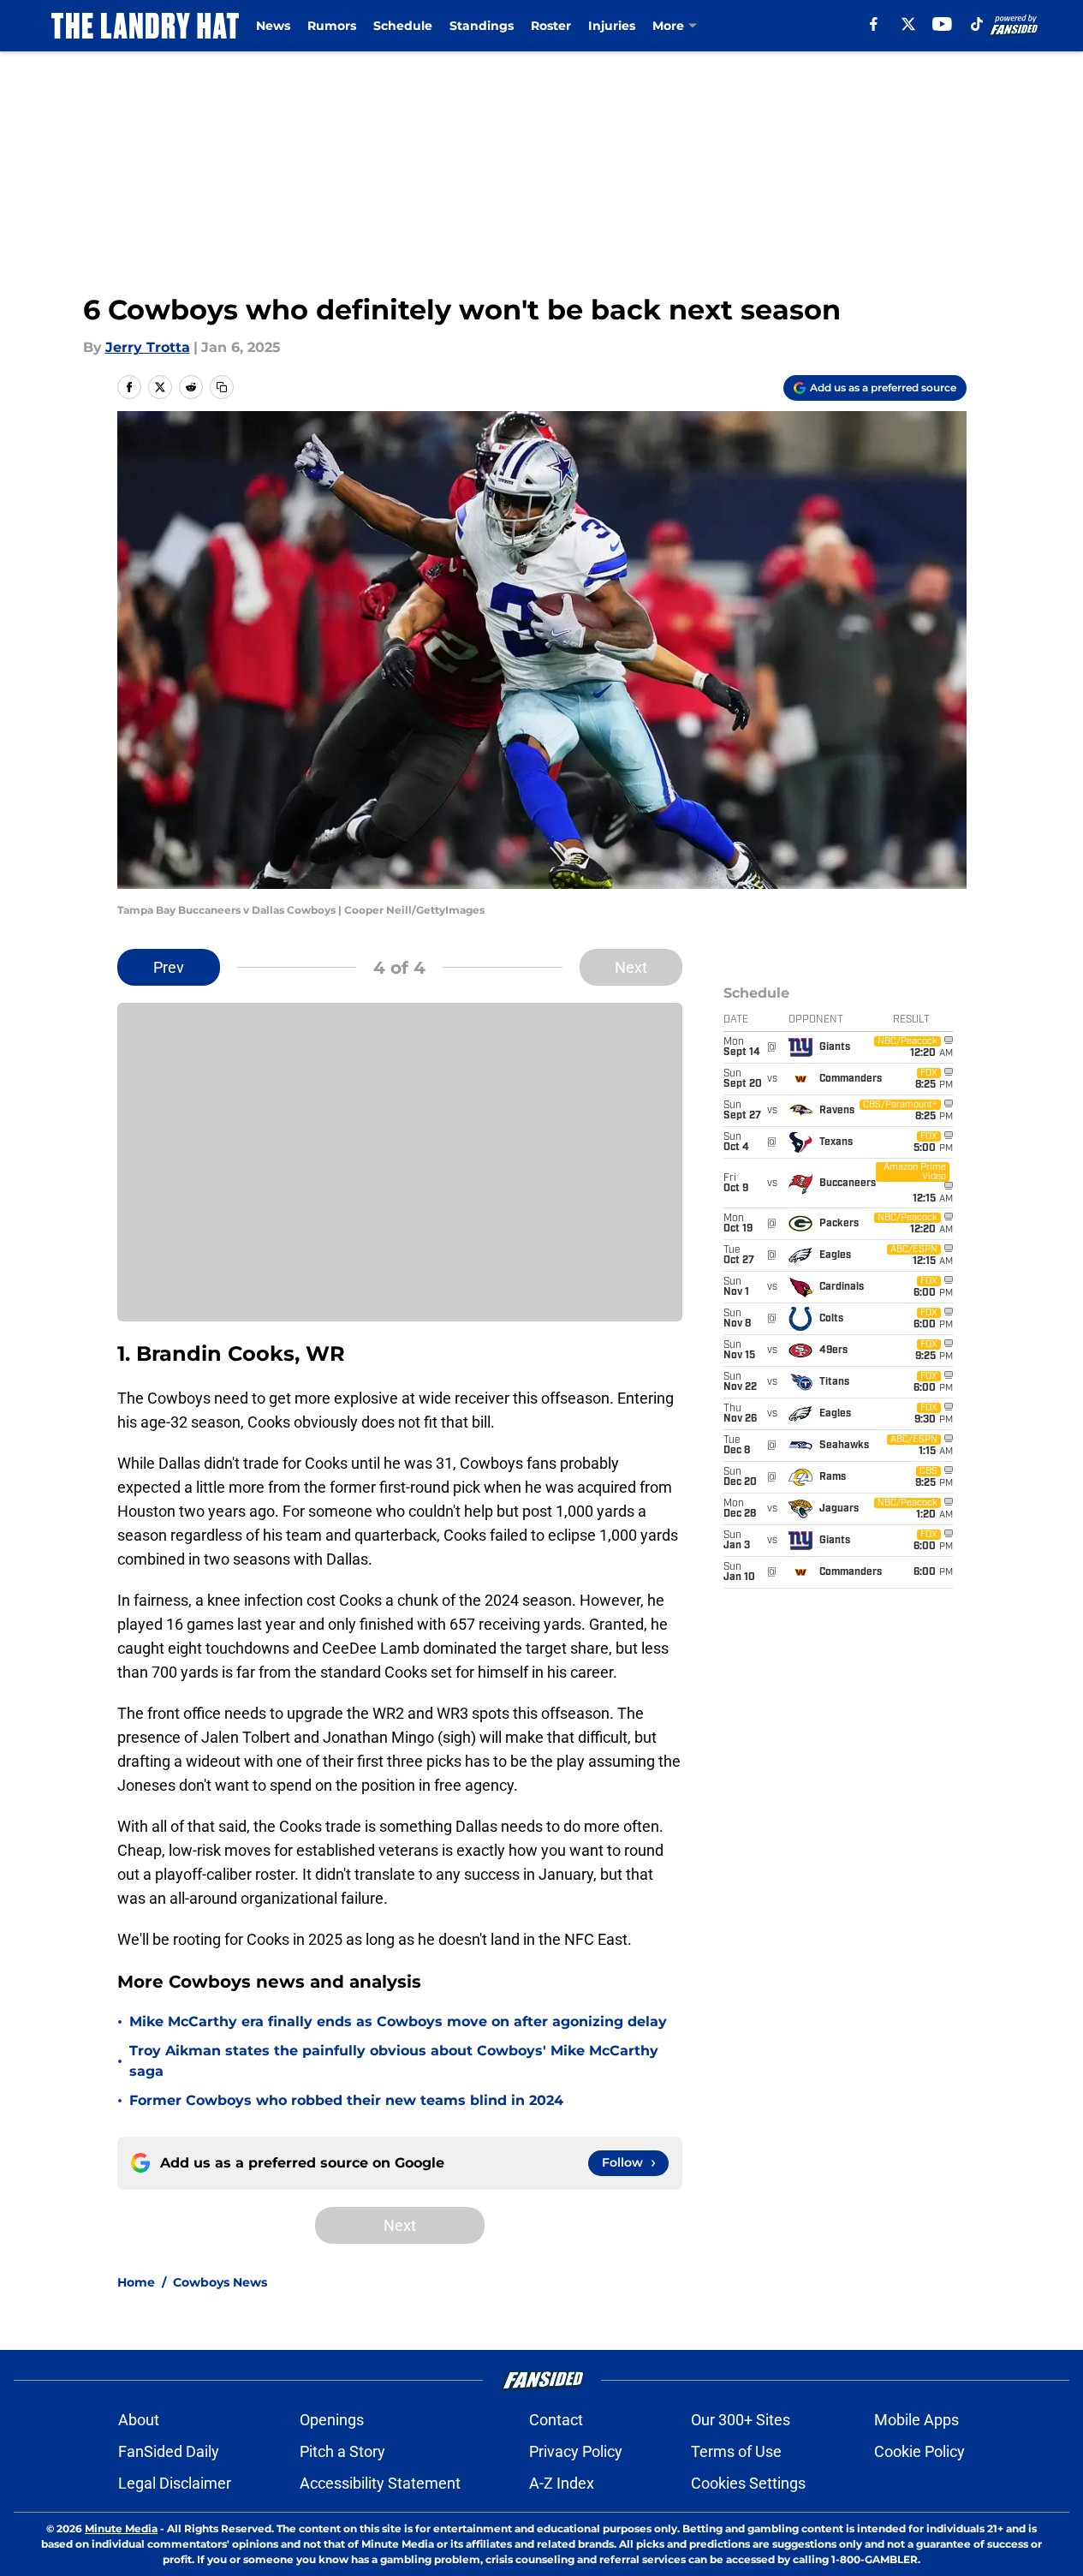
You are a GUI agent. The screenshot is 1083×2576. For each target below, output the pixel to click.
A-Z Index (562, 2483)
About (139, 2420)
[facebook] (874, 24)
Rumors (332, 26)
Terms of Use (736, 2451)
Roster (551, 26)
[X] (908, 24)
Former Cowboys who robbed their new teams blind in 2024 (346, 2100)
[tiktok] (977, 24)
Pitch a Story (342, 2451)
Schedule (403, 26)
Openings (332, 2420)
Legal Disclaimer (175, 2483)
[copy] (222, 387)
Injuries (612, 26)
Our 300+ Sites (741, 2420)
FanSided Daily (169, 2451)
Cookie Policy (919, 2451)
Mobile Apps (916, 2420)
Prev (169, 967)
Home (136, 2282)
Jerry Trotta (148, 347)
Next (631, 967)
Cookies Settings (748, 2483)
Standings (482, 26)
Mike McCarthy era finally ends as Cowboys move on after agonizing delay (398, 2021)
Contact (556, 2420)
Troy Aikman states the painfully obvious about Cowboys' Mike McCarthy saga (394, 2061)
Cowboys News (220, 2282)
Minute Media (121, 2528)
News (273, 26)
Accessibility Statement (380, 2483)
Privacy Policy (576, 2451)
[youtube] (942, 24)
